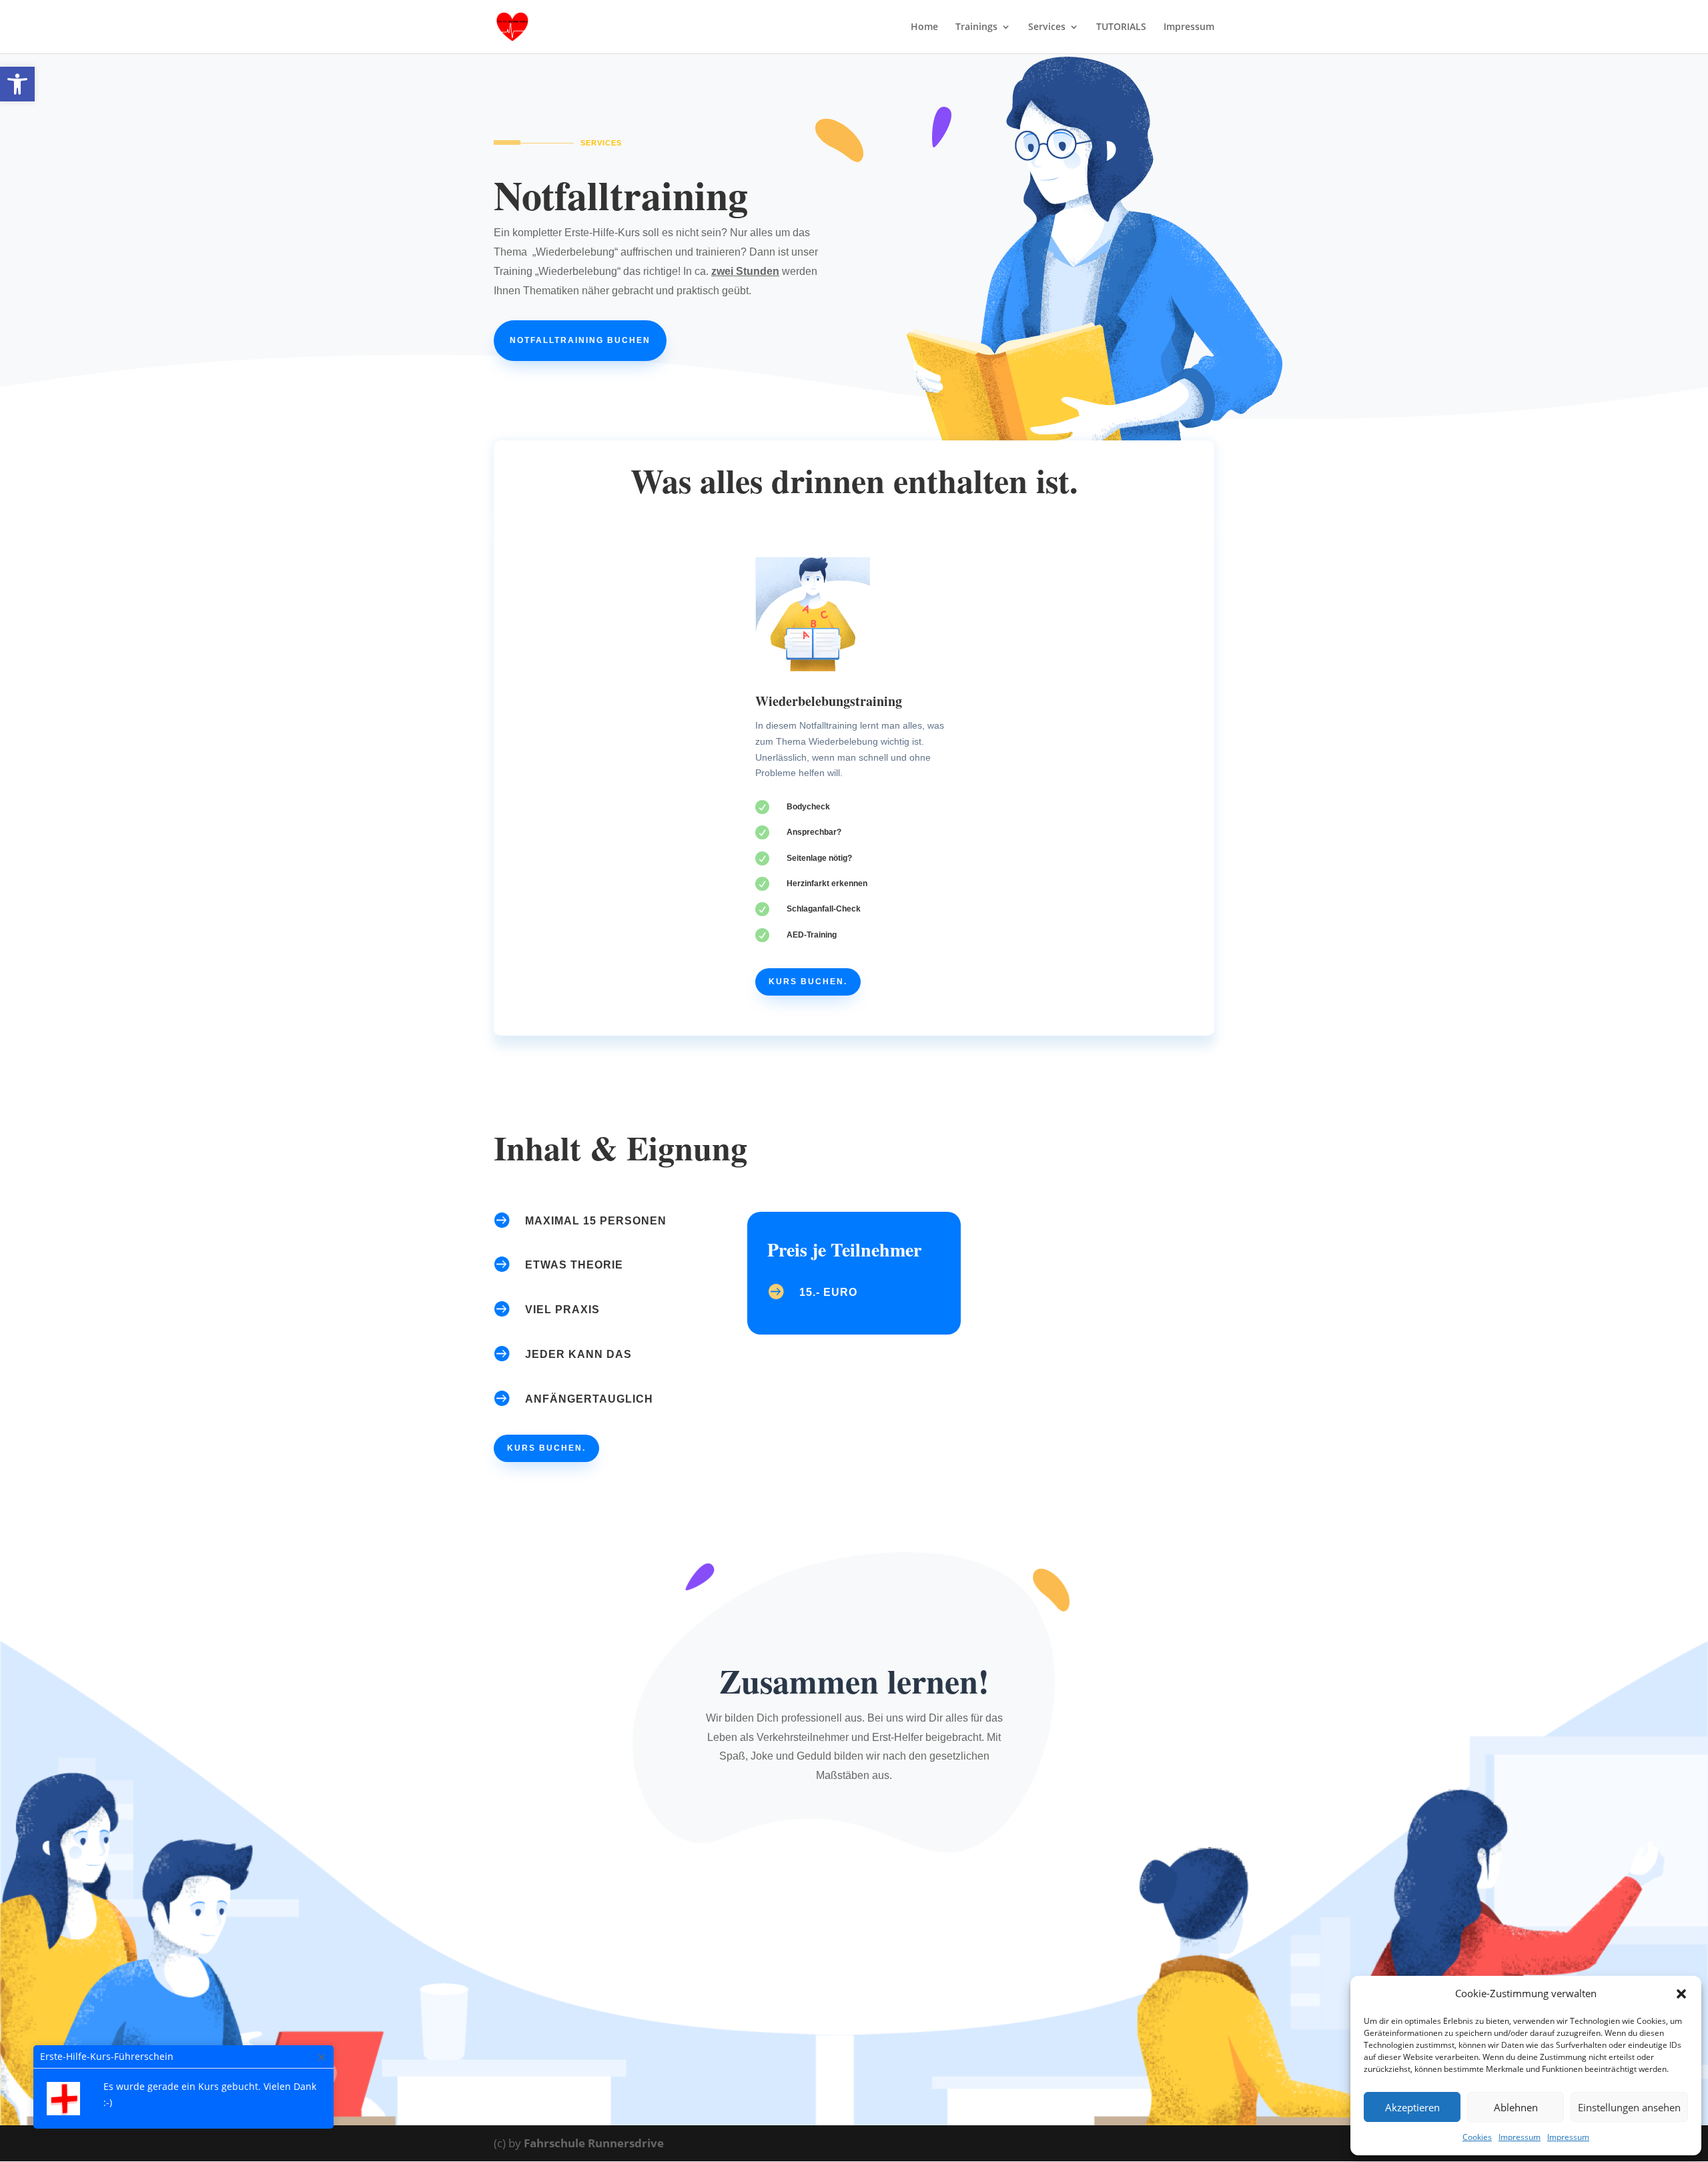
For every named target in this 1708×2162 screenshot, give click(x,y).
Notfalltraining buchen (580, 340)
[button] (17, 84)
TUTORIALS (1121, 27)
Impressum (1520, 2137)
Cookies (1477, 2137)
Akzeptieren (1412, 2107)
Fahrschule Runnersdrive (594, 2143)
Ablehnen (1516, 2107)
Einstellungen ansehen (1629, 2107)
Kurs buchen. (808, 982)
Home (924, 27)
